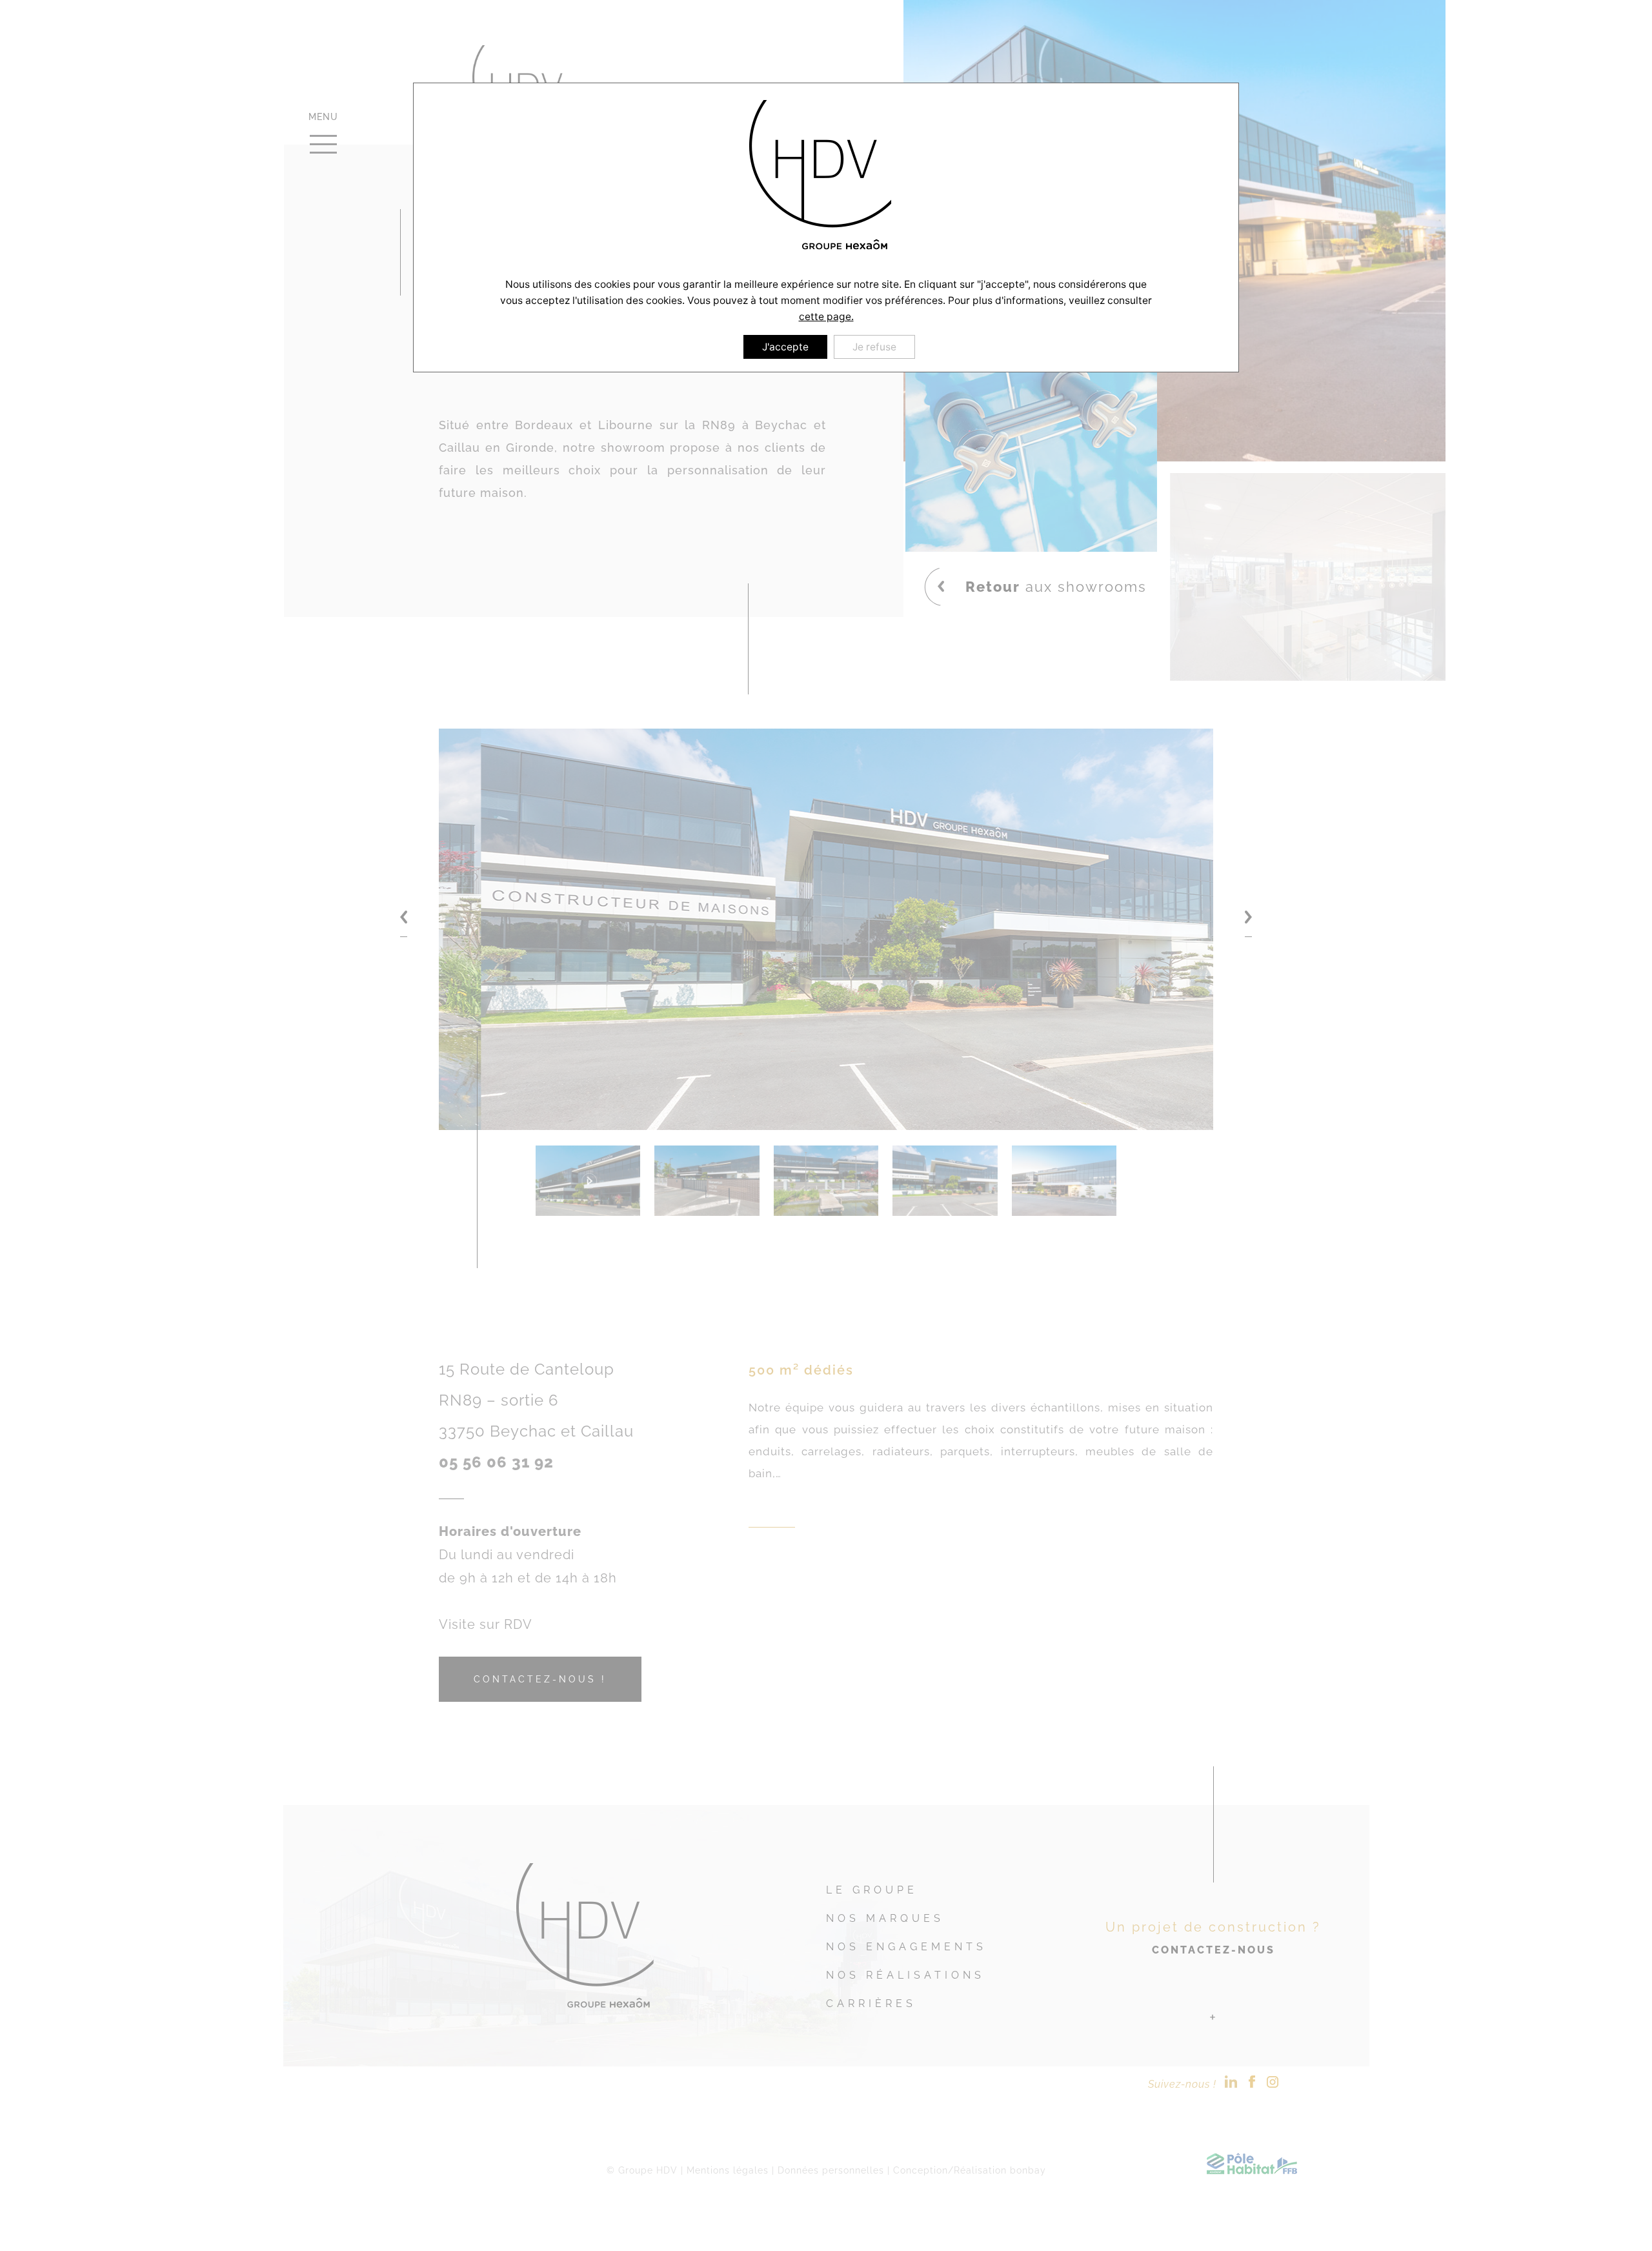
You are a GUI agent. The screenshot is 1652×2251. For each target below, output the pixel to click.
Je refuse (874, 347)
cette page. (826, 317)
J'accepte (785, 347)
